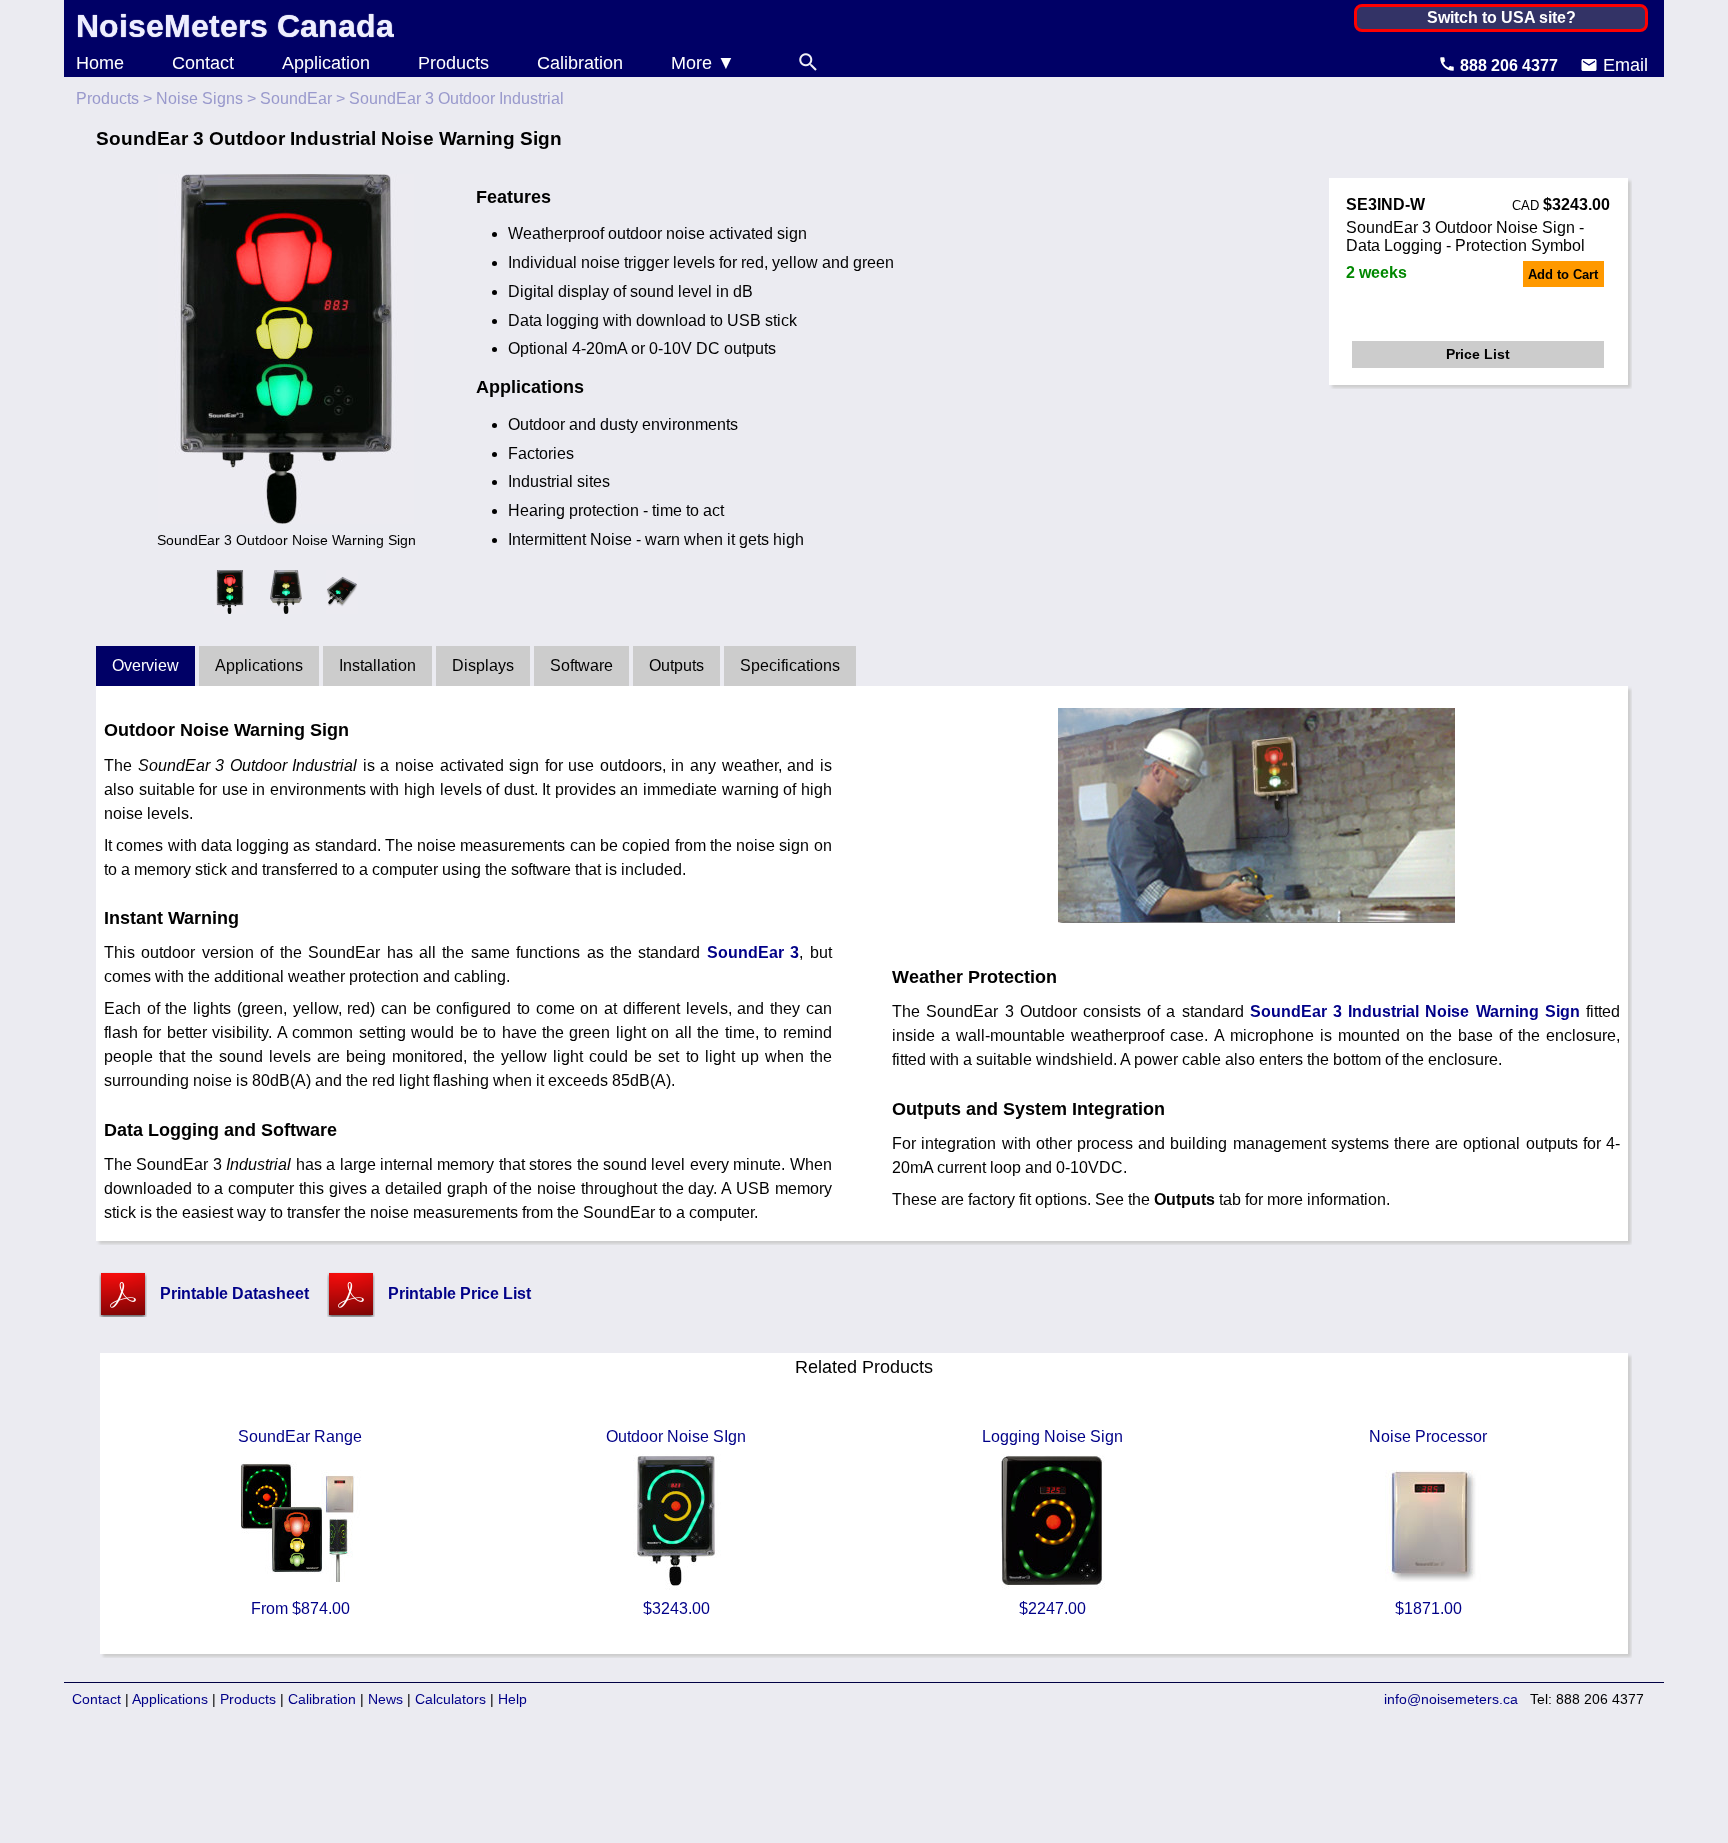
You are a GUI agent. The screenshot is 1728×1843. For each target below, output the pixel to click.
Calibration (580, 63)
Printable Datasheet (234, 1293)
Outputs (676, 665)
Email (1623, 65)
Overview (145, 665)
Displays (483, 665)
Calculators (450, 1699)
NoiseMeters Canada (235, 26)
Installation (377, 665)
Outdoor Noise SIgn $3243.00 (676, 1522)
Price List (1478, 354)
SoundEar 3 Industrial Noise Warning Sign (1415, 1011)
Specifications (790, 665)
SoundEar (296, 98)
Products (453, 63)
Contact (203, 63)
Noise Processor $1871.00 (1428, 1522)
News (385, 1699)
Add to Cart (1563, 274)
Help (512, 1699)
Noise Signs (199, 98)
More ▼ (703, 63)
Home (100, 63)
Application (326, 63)
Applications (259, 665)
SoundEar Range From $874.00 (300, 1522)
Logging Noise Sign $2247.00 (1052, 1522)
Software (581, 665)
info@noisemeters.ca (1451, 1699)
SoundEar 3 (753, 952)
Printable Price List (459, 1293)
